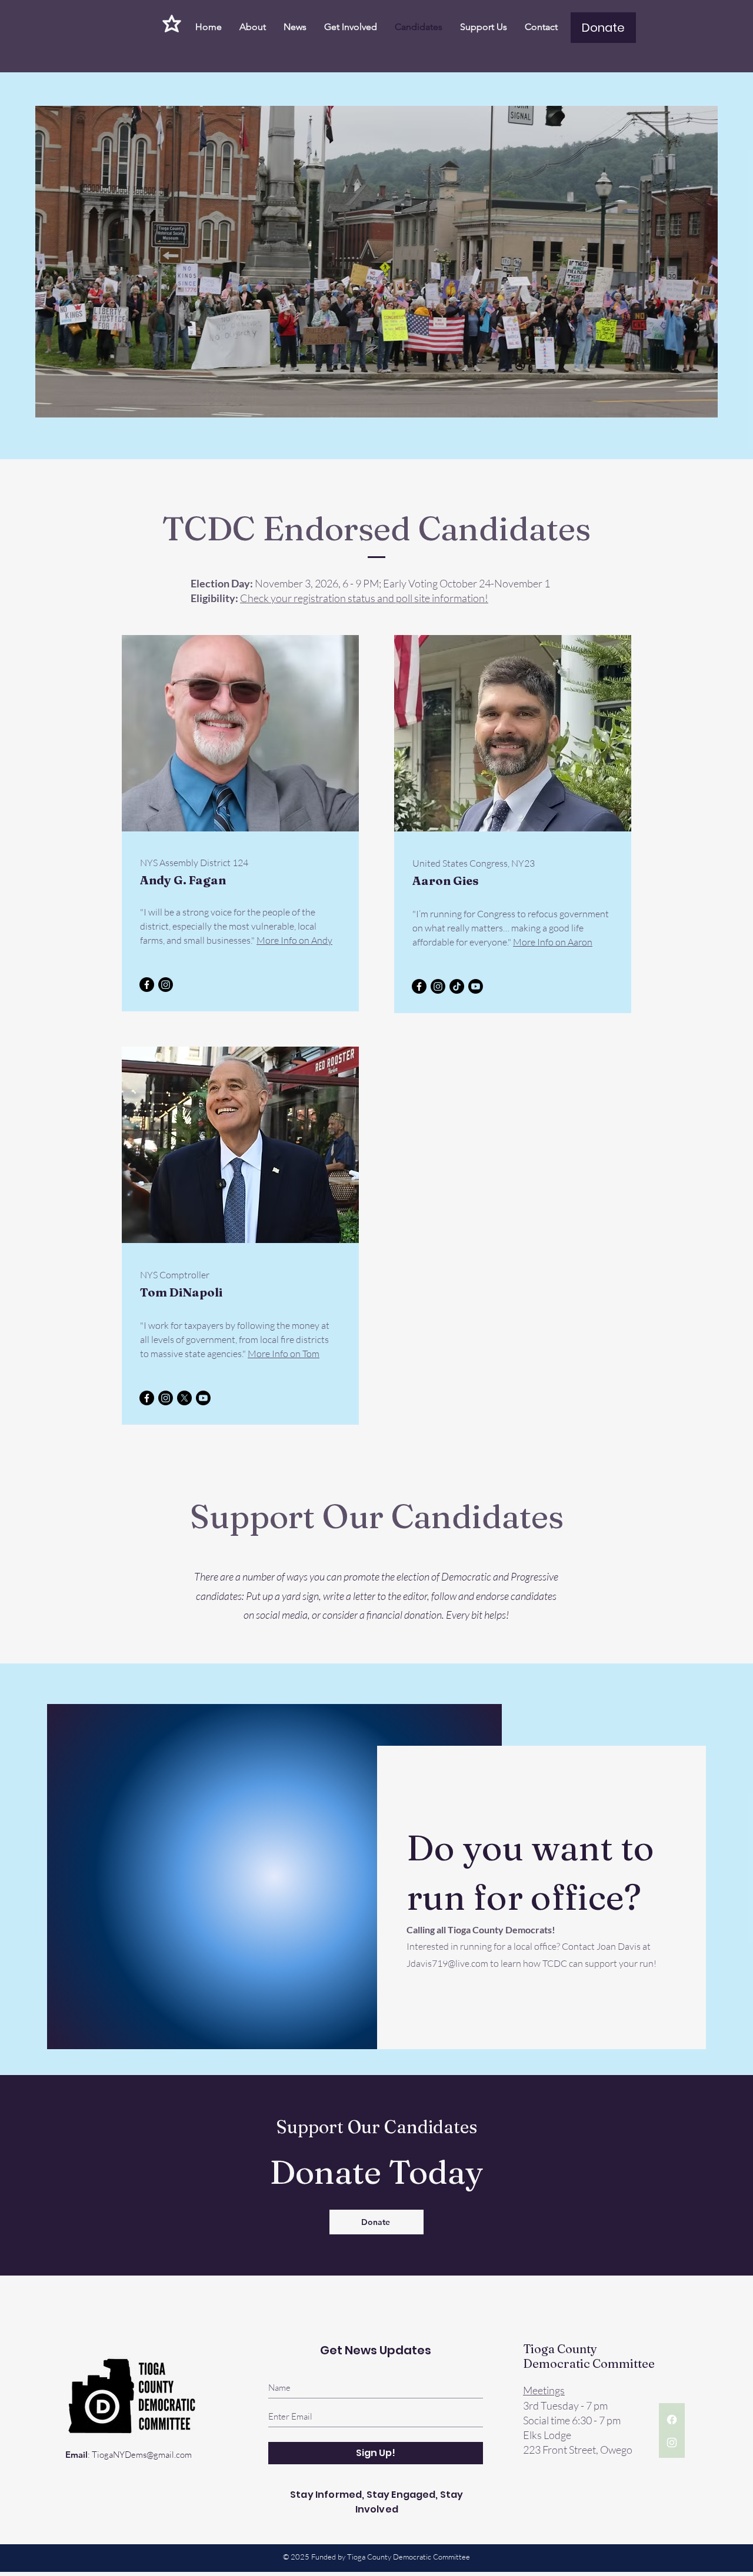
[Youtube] (476, 986)
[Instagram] (166, 985)
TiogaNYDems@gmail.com (142, 2455)
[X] (184, 1398)
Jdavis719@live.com (447, 1963)
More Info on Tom (284, 1354)
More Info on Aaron (553, 942)
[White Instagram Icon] (672, 2443)
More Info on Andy (294, 940)
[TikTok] (457, 986)
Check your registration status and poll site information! (364, 598)
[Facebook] (147, 985)
